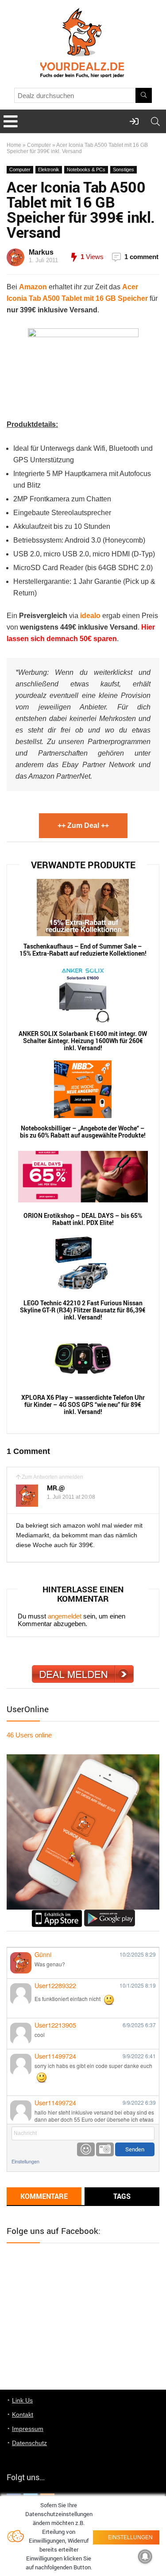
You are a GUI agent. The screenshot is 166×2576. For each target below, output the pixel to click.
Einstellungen (25, 2161)
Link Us (22, 2400)
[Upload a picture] (105, 2149)
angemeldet (65, 1616)
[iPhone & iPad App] (57, 1913)
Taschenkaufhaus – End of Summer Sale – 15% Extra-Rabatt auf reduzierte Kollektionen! (83, 950)
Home (14, 145)
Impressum (28, 2429)
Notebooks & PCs (86, 169)
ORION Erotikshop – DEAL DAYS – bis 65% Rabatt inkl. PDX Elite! (83, 1219)
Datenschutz (29, 2443)
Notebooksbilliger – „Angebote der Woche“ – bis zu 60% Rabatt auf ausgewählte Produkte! (83, 1132)
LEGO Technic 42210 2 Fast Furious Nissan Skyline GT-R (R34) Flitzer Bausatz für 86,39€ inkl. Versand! (83, 1310)
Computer (39, 145)
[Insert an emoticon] (86, 2149)
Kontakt (23, 2415)
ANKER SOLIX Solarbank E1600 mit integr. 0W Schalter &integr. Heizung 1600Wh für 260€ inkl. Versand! (83, 1041)
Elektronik (49, 169)
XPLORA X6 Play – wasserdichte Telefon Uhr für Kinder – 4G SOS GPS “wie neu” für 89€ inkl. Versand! (83, 1405)
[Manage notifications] (145, 2556)
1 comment (141, 257)
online (29, 1735)
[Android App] (110, 1913)
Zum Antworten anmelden (52, 1477)
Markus (41, 252)
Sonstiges (124, 169)
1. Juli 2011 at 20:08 (71, 1497)
